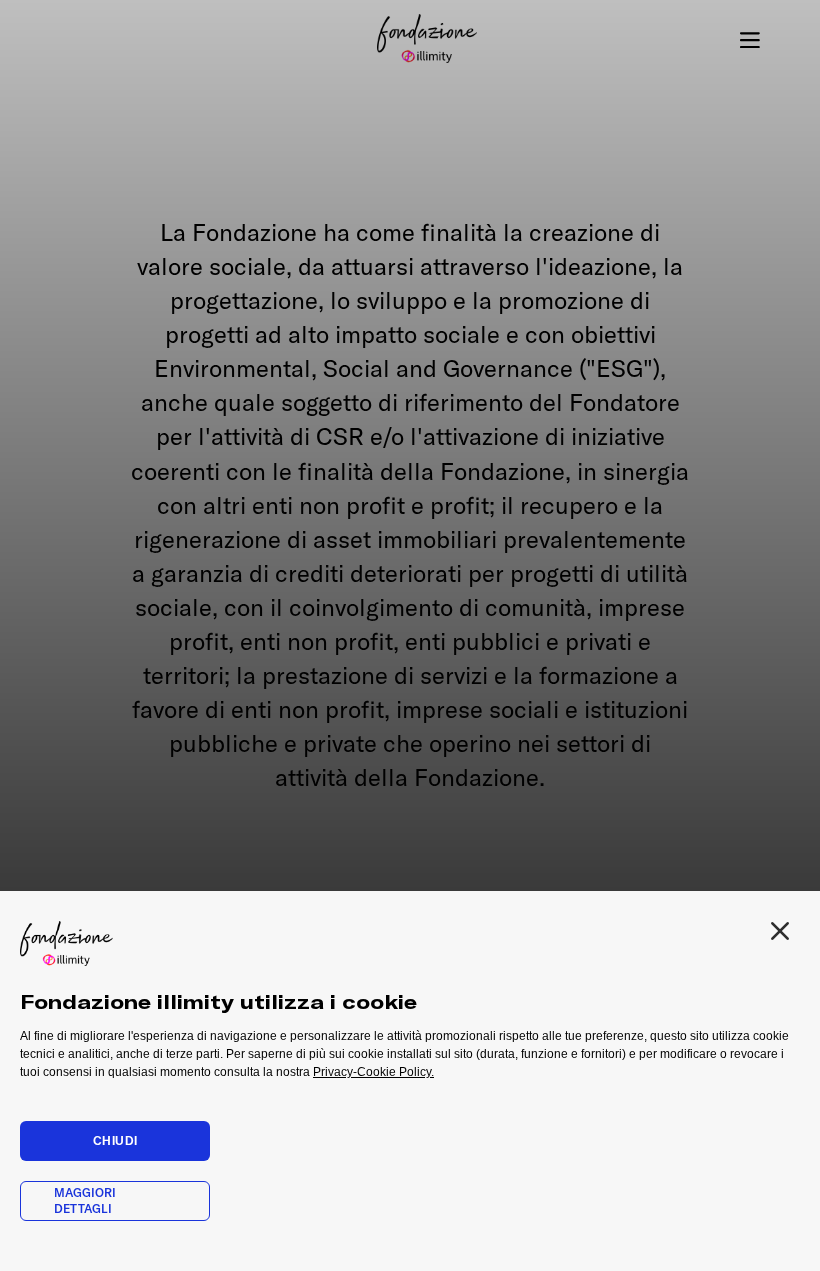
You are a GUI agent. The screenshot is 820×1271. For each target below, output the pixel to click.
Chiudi (115, 1141)
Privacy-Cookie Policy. (373, 1072)
